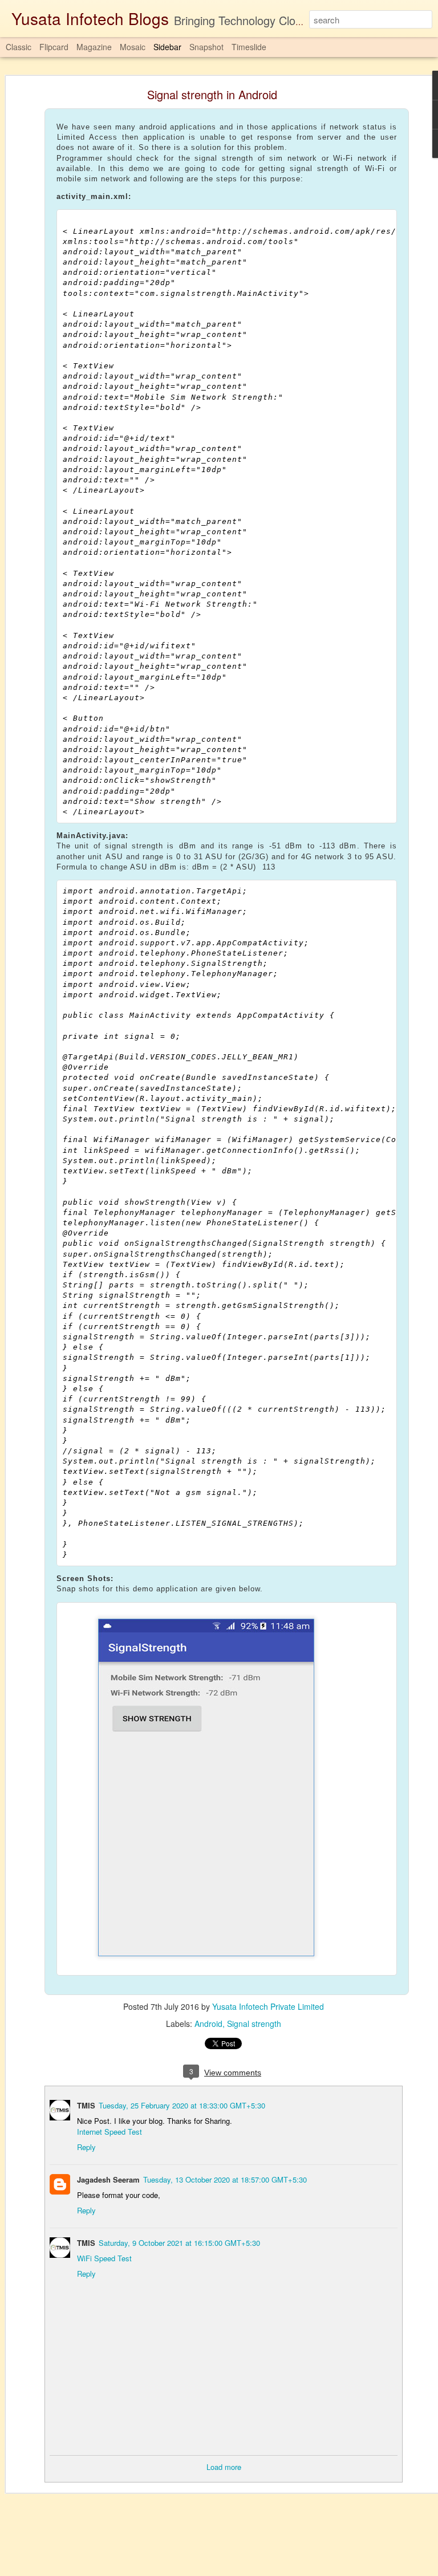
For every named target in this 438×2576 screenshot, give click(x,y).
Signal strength (254, 2024)
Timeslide (249, 47)
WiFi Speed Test (104, 2258)
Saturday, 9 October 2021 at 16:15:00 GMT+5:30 (179, 2243)
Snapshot (206, 47)
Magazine (94, 47)
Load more (224, 2467)
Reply (86, 2147)
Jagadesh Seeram (108, 2179)
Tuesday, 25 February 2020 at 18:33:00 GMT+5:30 (182, 2105)
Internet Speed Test (109, 2132)
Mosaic (133, 47)
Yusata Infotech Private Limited (268, 2006)
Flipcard (54, 47)
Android (208, 2024)
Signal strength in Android (212, 94)
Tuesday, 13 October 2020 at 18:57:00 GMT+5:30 (225, 2179)
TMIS (86, 2105)
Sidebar (167, 47)
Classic (19, 47)
